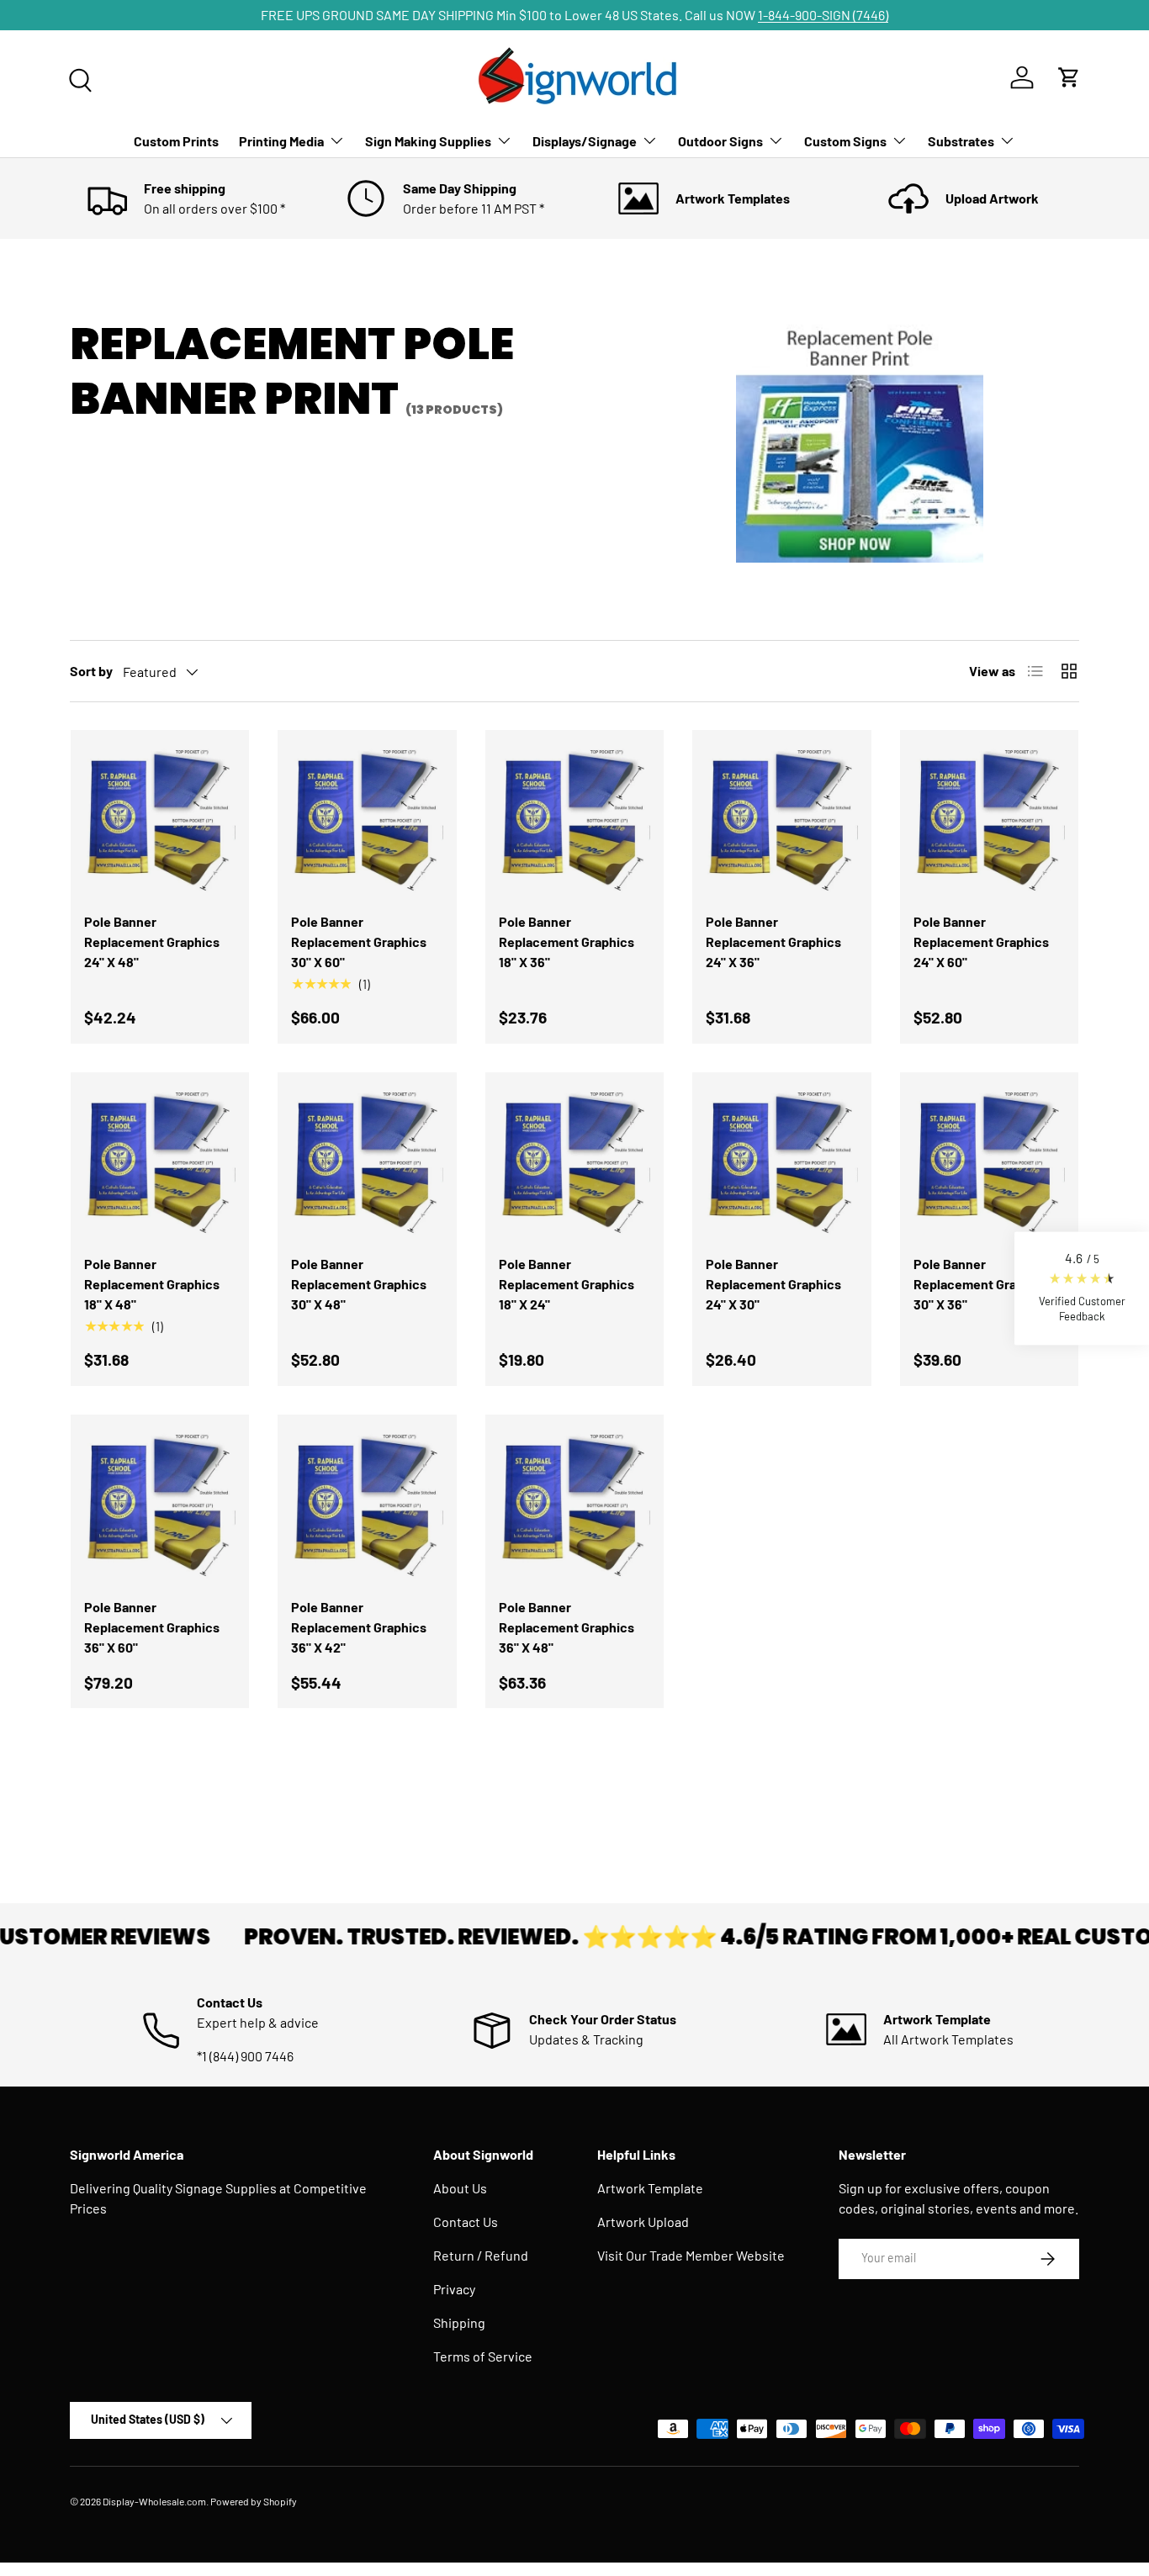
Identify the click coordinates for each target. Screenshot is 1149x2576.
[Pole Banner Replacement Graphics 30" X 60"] (367, 819)
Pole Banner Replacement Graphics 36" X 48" (567, 1627)
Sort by (91, 671)
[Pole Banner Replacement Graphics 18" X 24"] (574, 1161)
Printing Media (281, 141)
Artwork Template (650, 2188)
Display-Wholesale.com (154, 2501)
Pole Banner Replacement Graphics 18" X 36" (567, 942)
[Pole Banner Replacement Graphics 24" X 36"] (781, 819)
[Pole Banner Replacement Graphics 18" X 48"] (160, 1161)
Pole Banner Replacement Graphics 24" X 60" (981, 942)
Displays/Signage (585, 141)
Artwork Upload (643, 2222)
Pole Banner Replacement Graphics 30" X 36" (981, 1284)
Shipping (459, 2322)
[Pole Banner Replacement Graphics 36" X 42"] (367, 1504)
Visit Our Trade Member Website (691, 2255)
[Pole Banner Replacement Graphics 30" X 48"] (367, 1161)
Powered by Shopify (254, 2501)
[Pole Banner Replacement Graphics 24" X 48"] (160, 819)
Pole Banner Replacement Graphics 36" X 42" (359, 1627)
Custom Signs (845, 141)
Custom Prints (176, 141)
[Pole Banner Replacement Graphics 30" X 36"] (989, 1161)
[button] (1082, 1288)
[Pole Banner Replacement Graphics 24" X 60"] (989, 819)
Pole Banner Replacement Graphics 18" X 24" (567, 1284)
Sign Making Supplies (428, 141)
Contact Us (466, 2222)
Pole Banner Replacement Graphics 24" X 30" (773, 1284)
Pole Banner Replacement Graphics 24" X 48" (152, 942)
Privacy (454, 2289)
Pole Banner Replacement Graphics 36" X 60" (152, 1627)
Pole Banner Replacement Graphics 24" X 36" (773, 942)
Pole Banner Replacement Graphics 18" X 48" (152, 1284)
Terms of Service (483, 2356)
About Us (460, 2188)
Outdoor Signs (720, 141)
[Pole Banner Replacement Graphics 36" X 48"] (574, 1504)
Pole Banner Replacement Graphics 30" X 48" (359, 1284)
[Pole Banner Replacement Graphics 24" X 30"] (781, 1161)
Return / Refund (481, 2255)
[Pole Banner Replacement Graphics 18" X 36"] (574, 819)
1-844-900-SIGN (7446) (823, 15)
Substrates (961, 141)
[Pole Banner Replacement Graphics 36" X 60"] (160, 1504)
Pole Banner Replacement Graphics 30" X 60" (359, 942)
